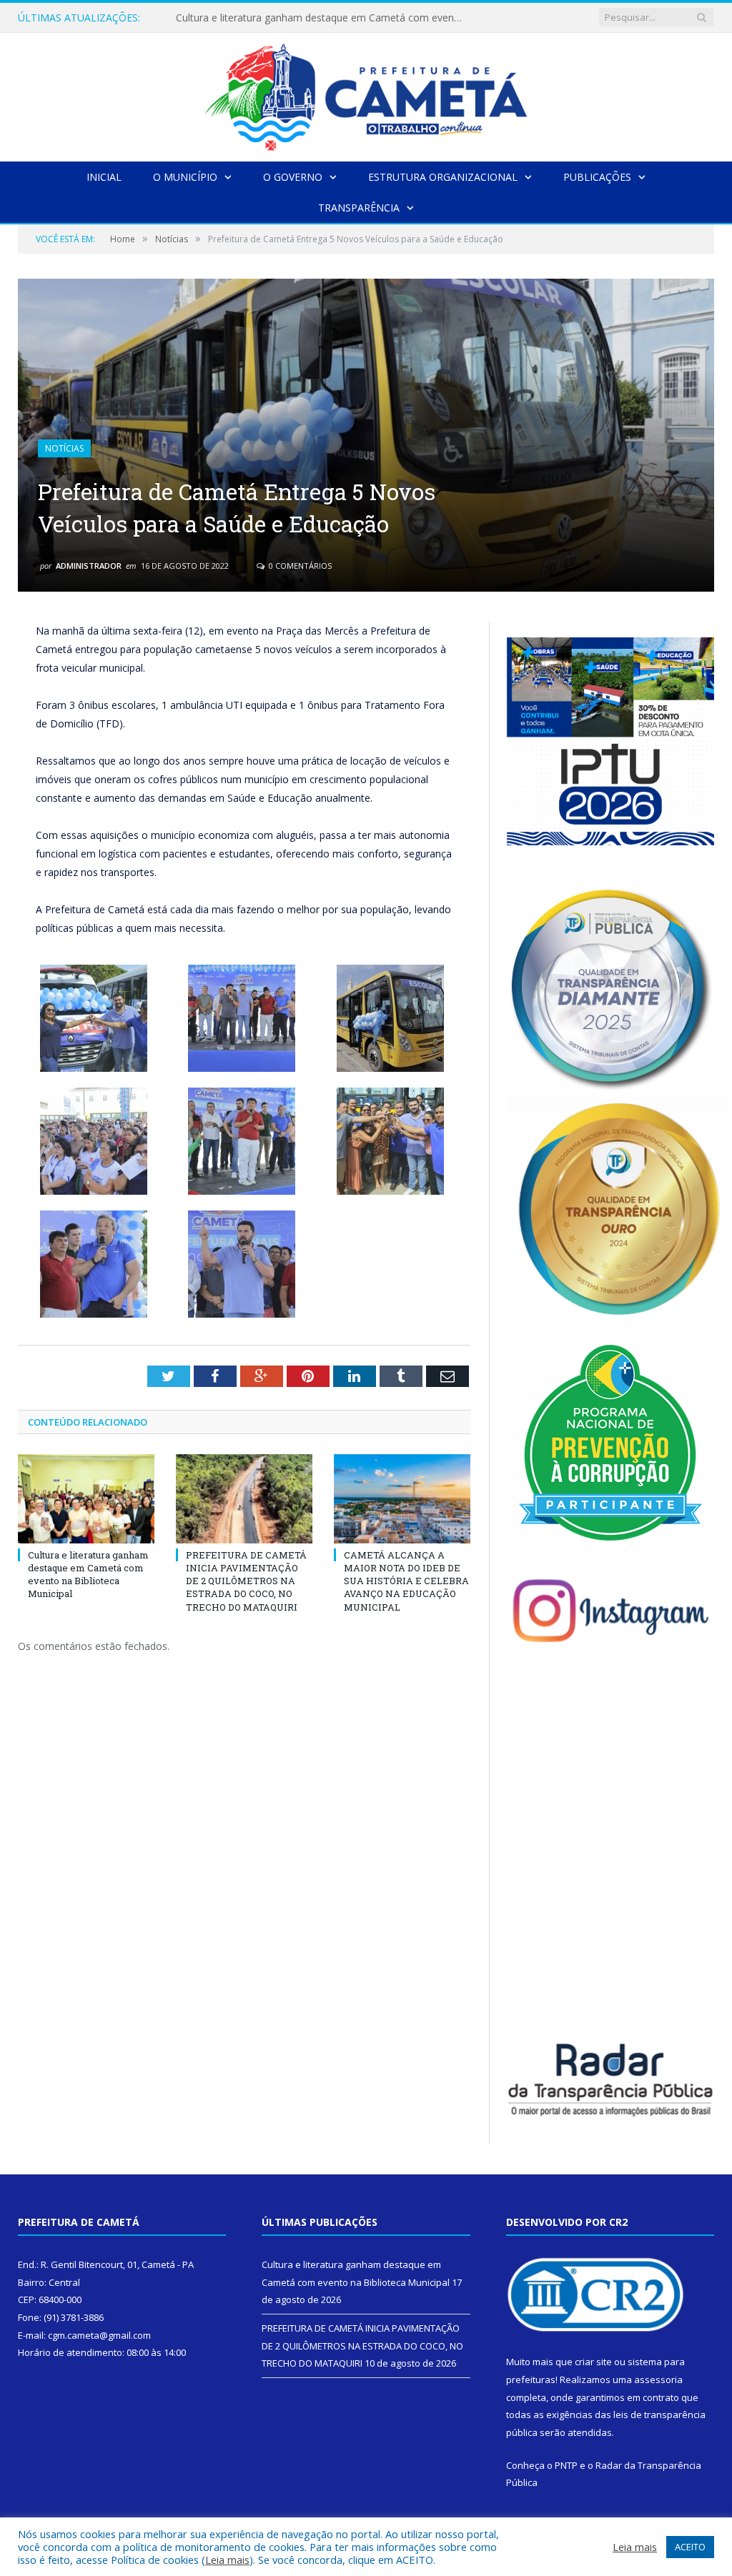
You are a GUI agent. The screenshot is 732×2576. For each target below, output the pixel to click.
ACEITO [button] (690, 2547)
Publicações (597, 177)
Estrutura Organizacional (443, 177)
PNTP (566, 2465)
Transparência (359, 208)
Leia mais (227, 2560)
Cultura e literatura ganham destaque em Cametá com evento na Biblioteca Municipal (88, 1575)
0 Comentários (299, 566)
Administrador (89, 566)
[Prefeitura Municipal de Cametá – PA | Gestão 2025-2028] (366, 94)
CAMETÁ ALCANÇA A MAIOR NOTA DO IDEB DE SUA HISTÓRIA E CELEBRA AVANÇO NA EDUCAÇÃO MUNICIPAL (406, 1581)
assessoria (658, 2379)
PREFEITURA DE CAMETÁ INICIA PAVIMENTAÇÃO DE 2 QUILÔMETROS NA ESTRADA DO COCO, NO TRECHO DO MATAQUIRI (322, 18)
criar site (593, 2362)
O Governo (293, 177)
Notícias (64, 448)
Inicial (104, 177)
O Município (185, 177)
